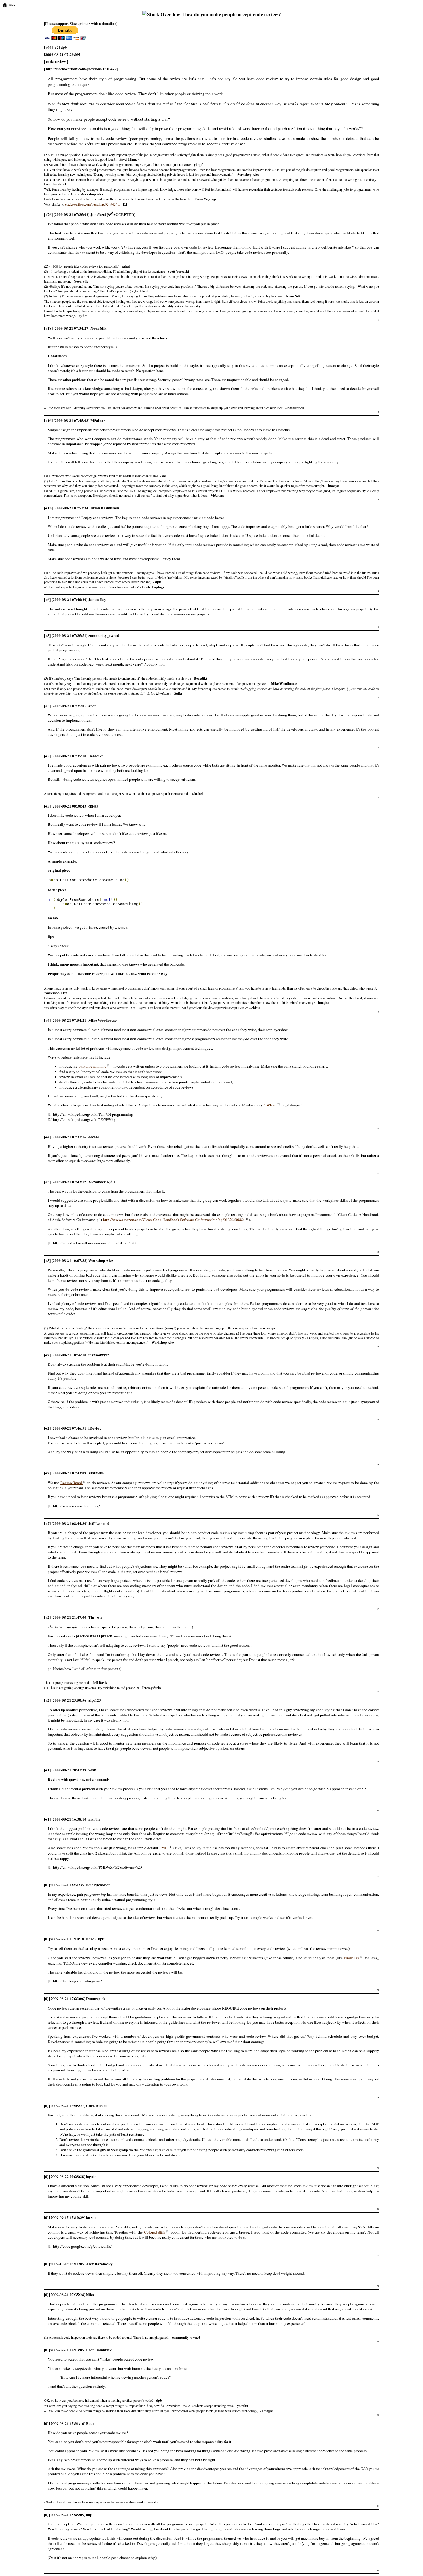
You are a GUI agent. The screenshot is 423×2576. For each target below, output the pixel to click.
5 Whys (270, 1105)
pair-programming (93, 1066)
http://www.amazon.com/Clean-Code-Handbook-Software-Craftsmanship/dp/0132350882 (174, 1220)
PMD (164, 1848)
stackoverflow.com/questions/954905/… (93, 204)
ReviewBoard (72, 1483)
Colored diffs (155, 2232)
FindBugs (352, 1958)
